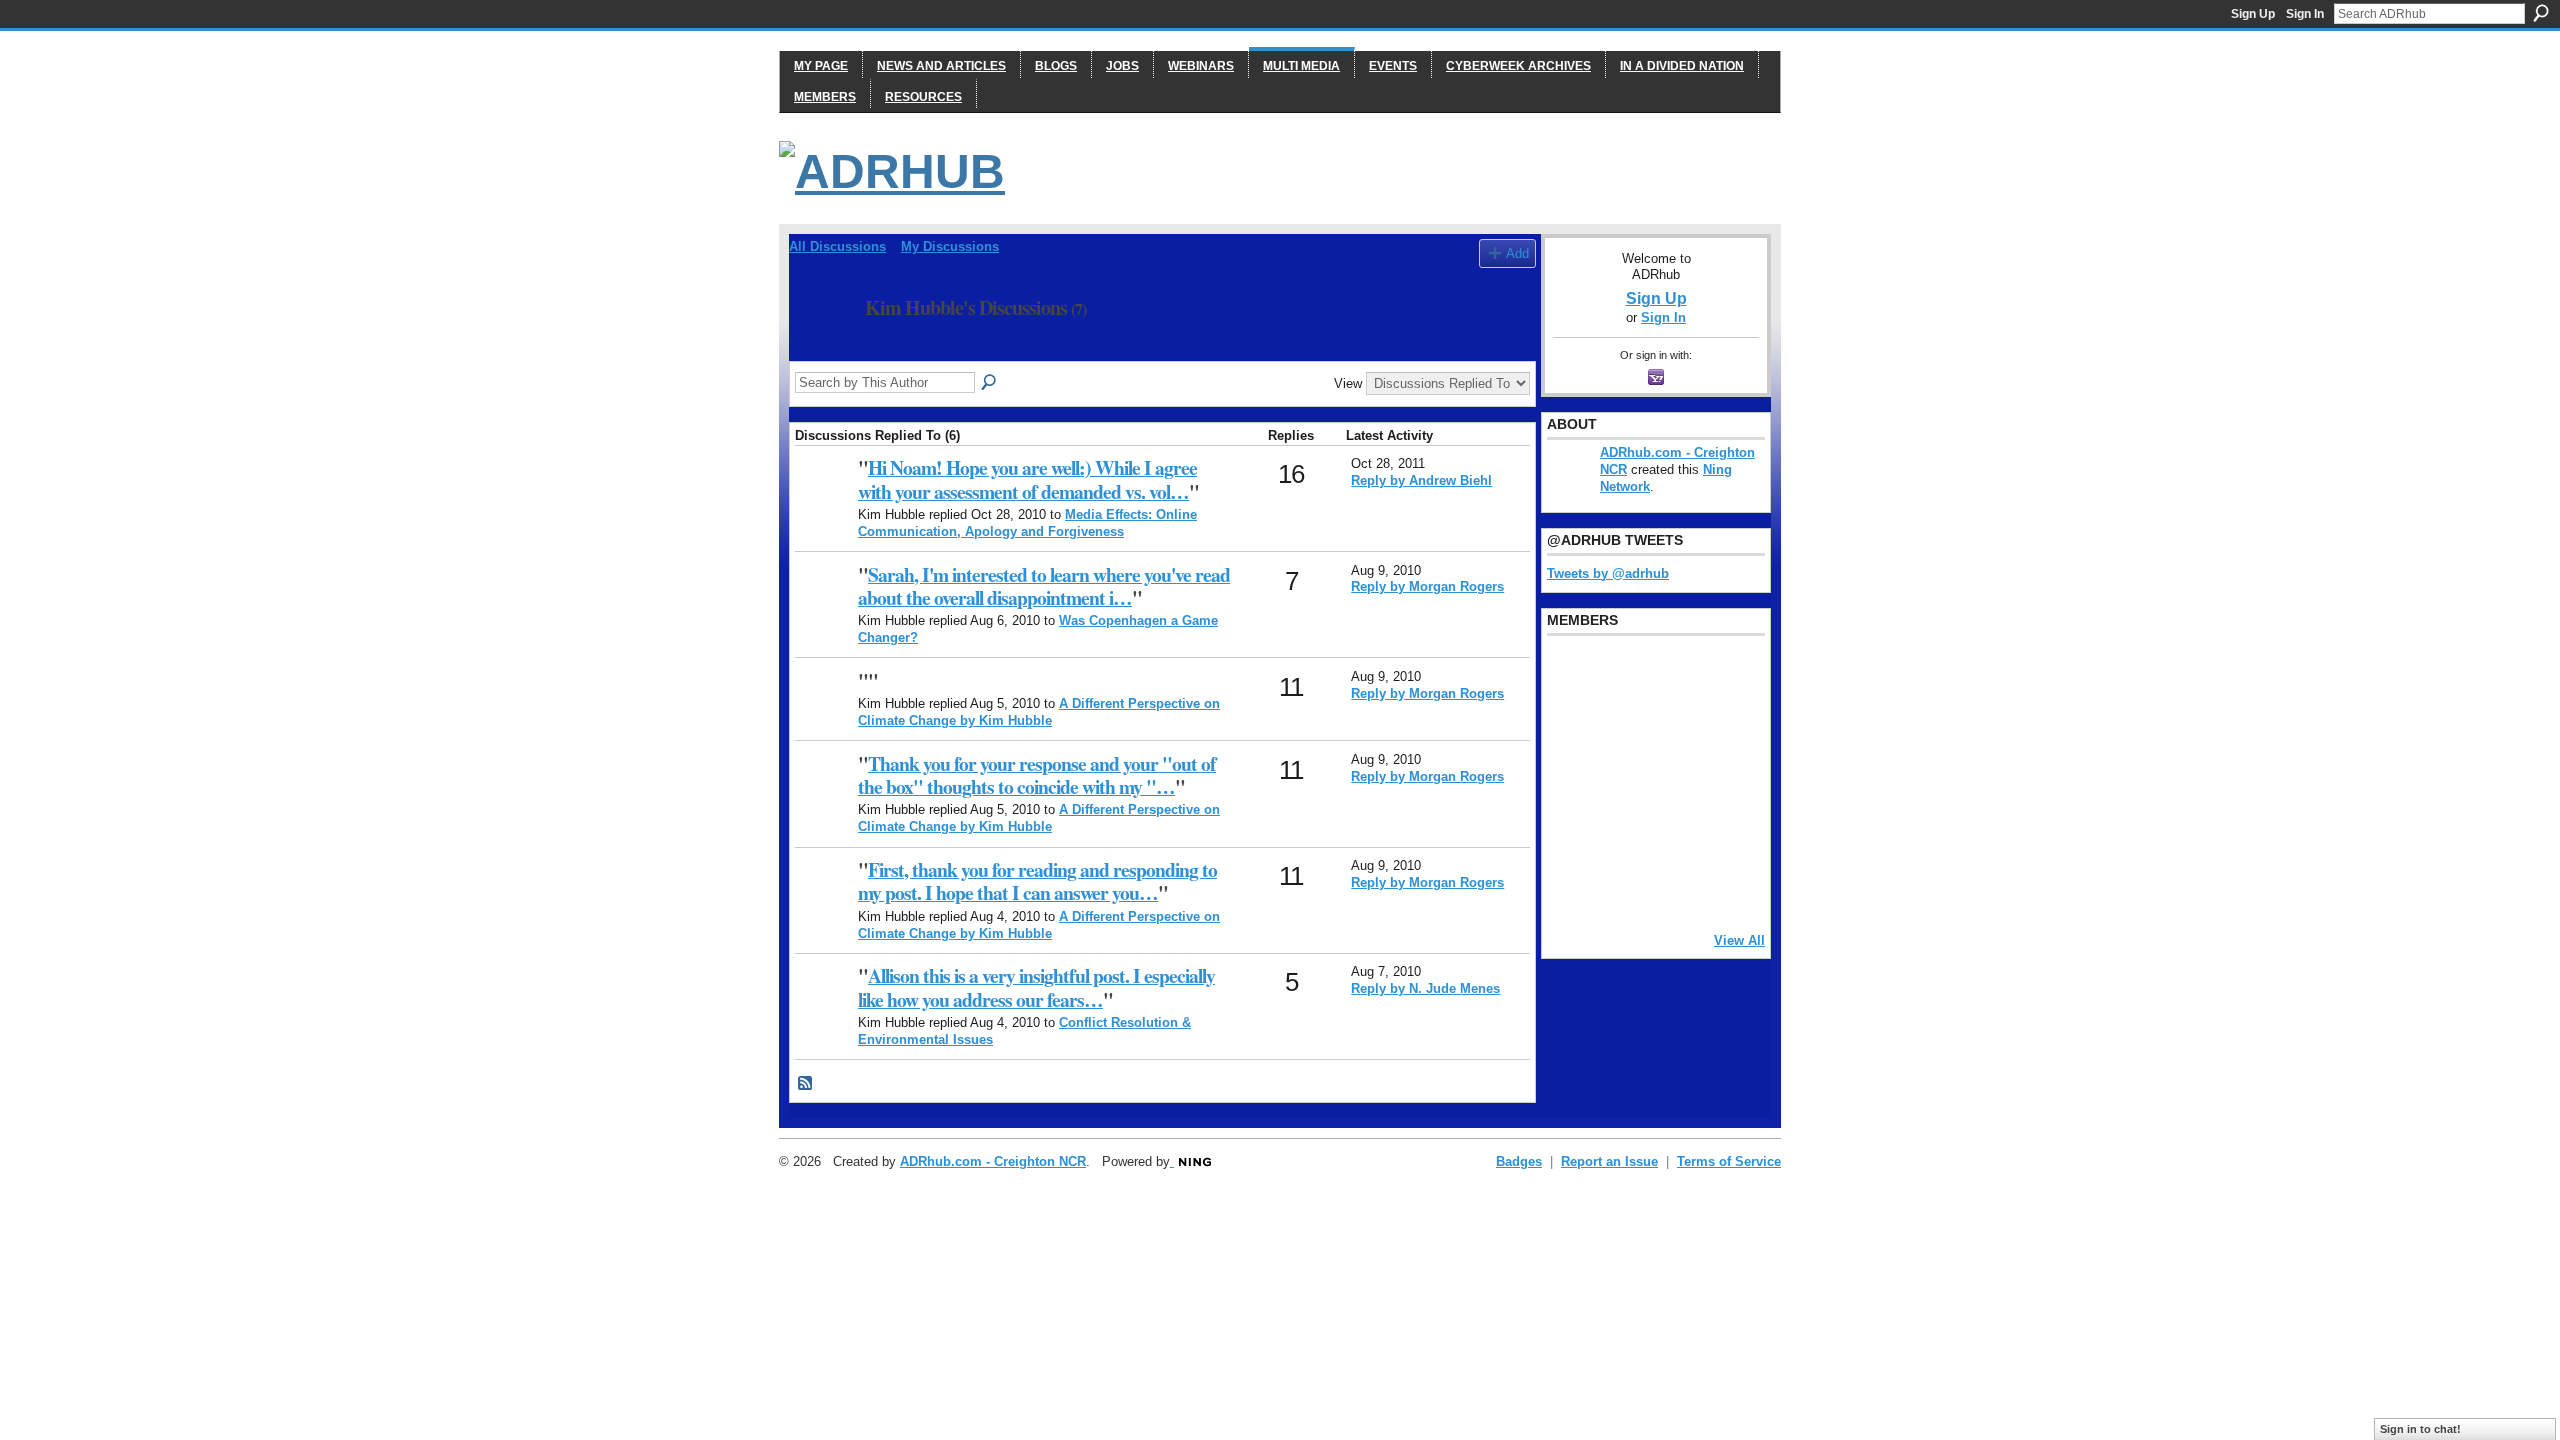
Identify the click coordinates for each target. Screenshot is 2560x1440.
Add (1517, 253)
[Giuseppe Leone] (1673, 781)
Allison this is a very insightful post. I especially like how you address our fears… (1036, 987)
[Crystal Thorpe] (1724, 781)
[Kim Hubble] (821, 351)
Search (2541, 13)
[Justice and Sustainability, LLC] (1622, 889)
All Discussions (837, 246)
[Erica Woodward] (1571, 673)
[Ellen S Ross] (1724, 835)
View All (1739, 940)
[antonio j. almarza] (1622, 781)
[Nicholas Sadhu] (1673, 835)
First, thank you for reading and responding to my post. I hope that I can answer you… (1037, 881)
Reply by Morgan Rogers (1427, 586)
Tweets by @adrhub (1608, 573)
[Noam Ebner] (1571, 781)
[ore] (1673, 889)
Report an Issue (1609, 1161)
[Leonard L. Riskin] (1571, 727)
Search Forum (990, 383)
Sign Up (2253, 14)
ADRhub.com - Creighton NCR (993, 1161)
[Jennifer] (1622, 727)
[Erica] (1571, 835)
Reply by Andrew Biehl (1421, 480)
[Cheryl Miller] (1724, 889)
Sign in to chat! (2420, 1429)
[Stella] (1622, 835)
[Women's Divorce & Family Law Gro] (1724, 727)
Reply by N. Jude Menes (1425, 988)
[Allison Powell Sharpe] (824, 1007)
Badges (1519, 1161)
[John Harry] (1673, 727)
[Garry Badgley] (1724, 673)
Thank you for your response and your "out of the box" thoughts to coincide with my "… (1037, 775)
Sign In (2305, 14)
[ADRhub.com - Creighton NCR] (824, 499)
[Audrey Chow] (1673, 673)
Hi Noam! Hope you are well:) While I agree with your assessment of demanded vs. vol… (1027, 479)
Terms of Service (1729, 1161)
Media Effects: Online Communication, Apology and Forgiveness (1027, 523)
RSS (806, 1084)
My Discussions (950, 246)
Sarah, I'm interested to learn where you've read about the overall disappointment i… (1044, 586)
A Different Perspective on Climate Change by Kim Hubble (1039, 712)
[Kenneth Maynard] (1571, 889)
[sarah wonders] (824, 606)
